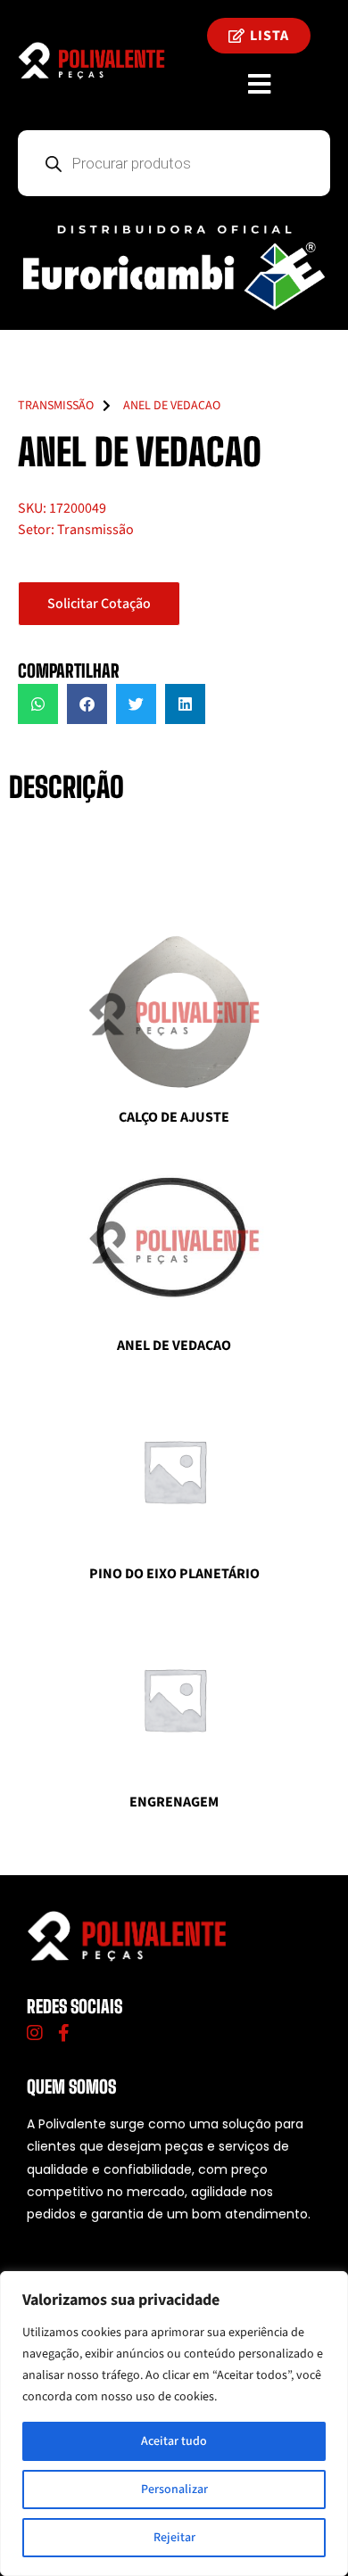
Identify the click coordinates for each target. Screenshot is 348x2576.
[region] (174, 2424)
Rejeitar (174, 2538)
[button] (38, 704)
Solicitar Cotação (99, 604)
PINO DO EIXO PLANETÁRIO (174, 1574)
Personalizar (174, 2490)
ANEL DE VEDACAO (174, 1346)
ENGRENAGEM (174, 1802)
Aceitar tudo (174, 2441)
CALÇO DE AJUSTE (174, 1117)
